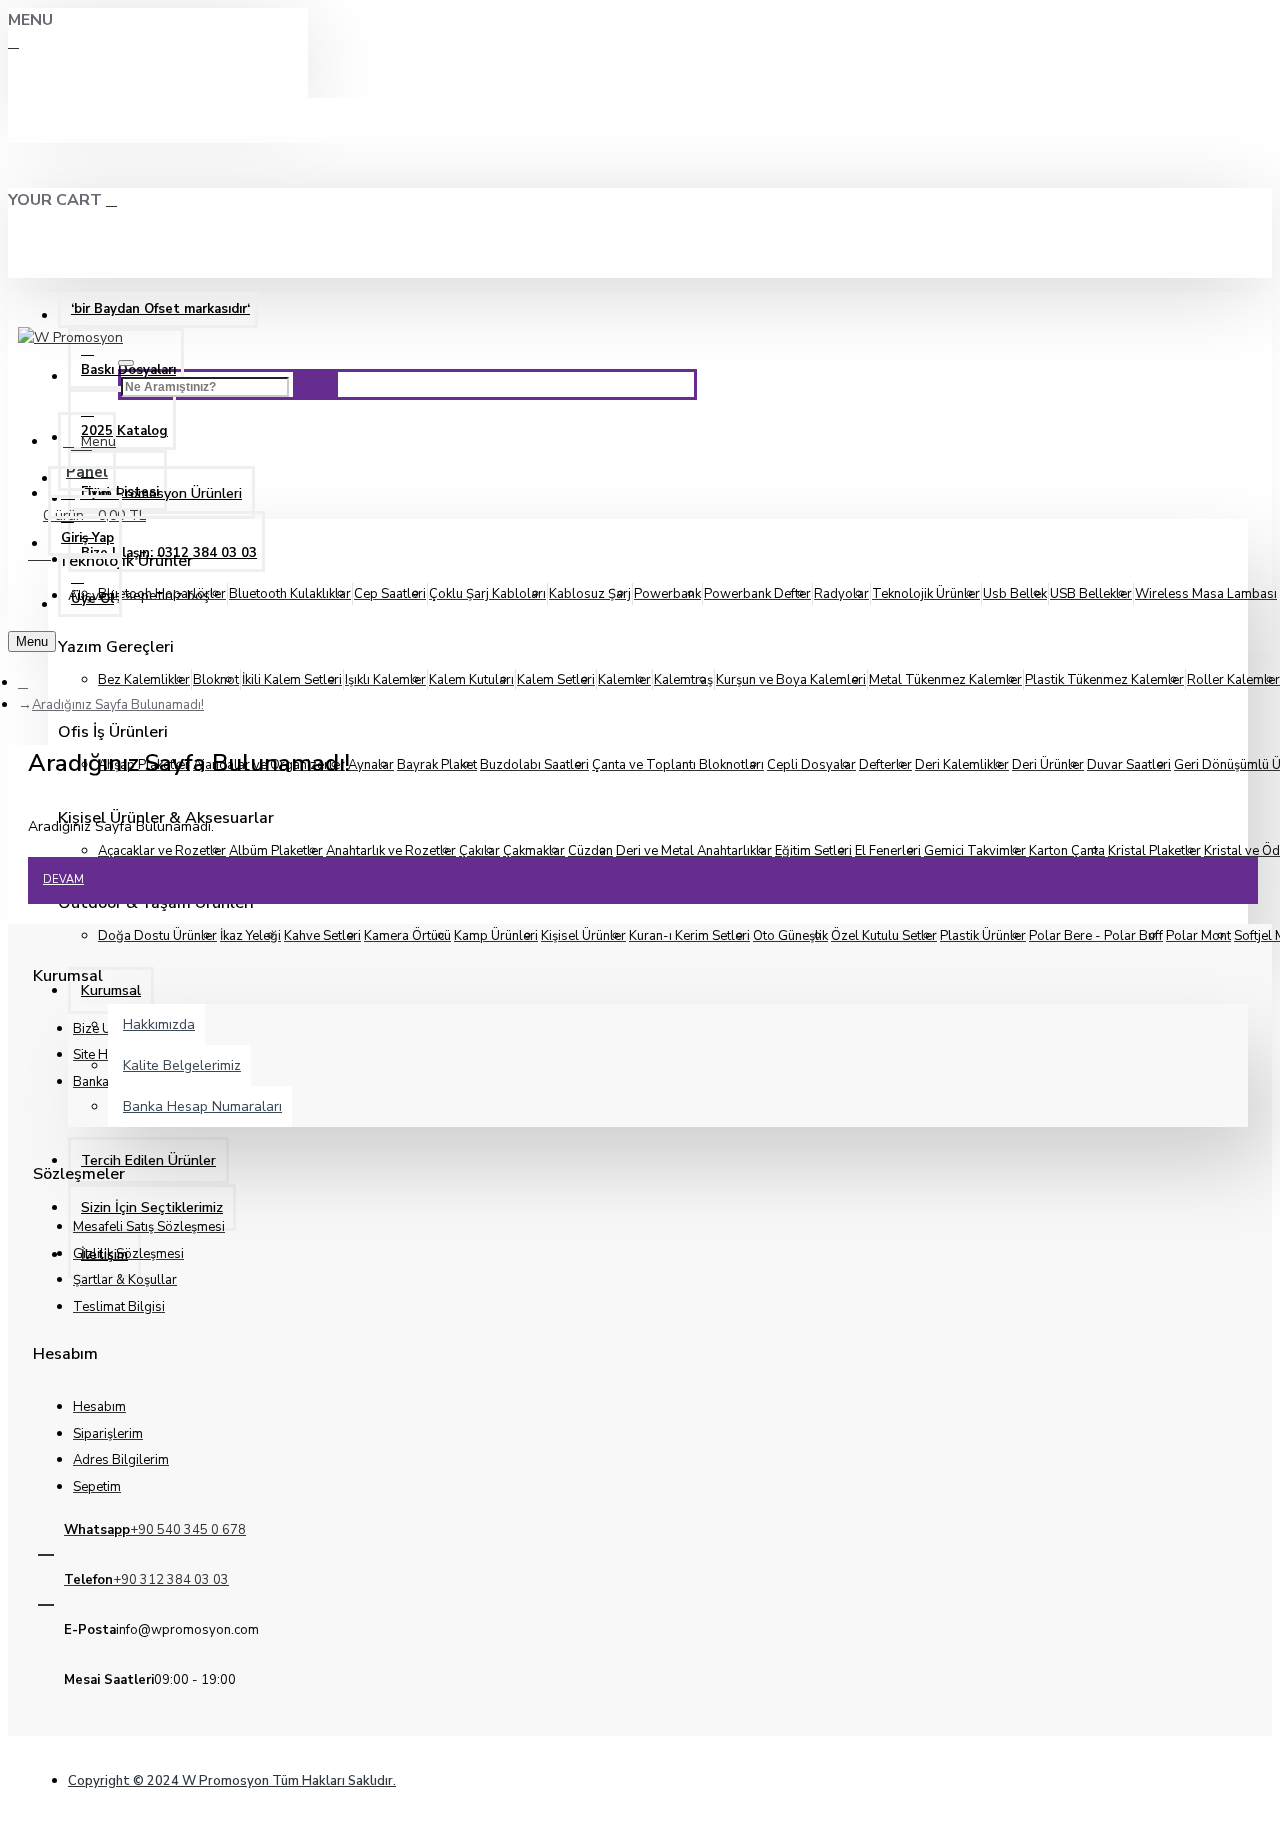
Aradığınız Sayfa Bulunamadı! (118, 705)
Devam (63, 879)
